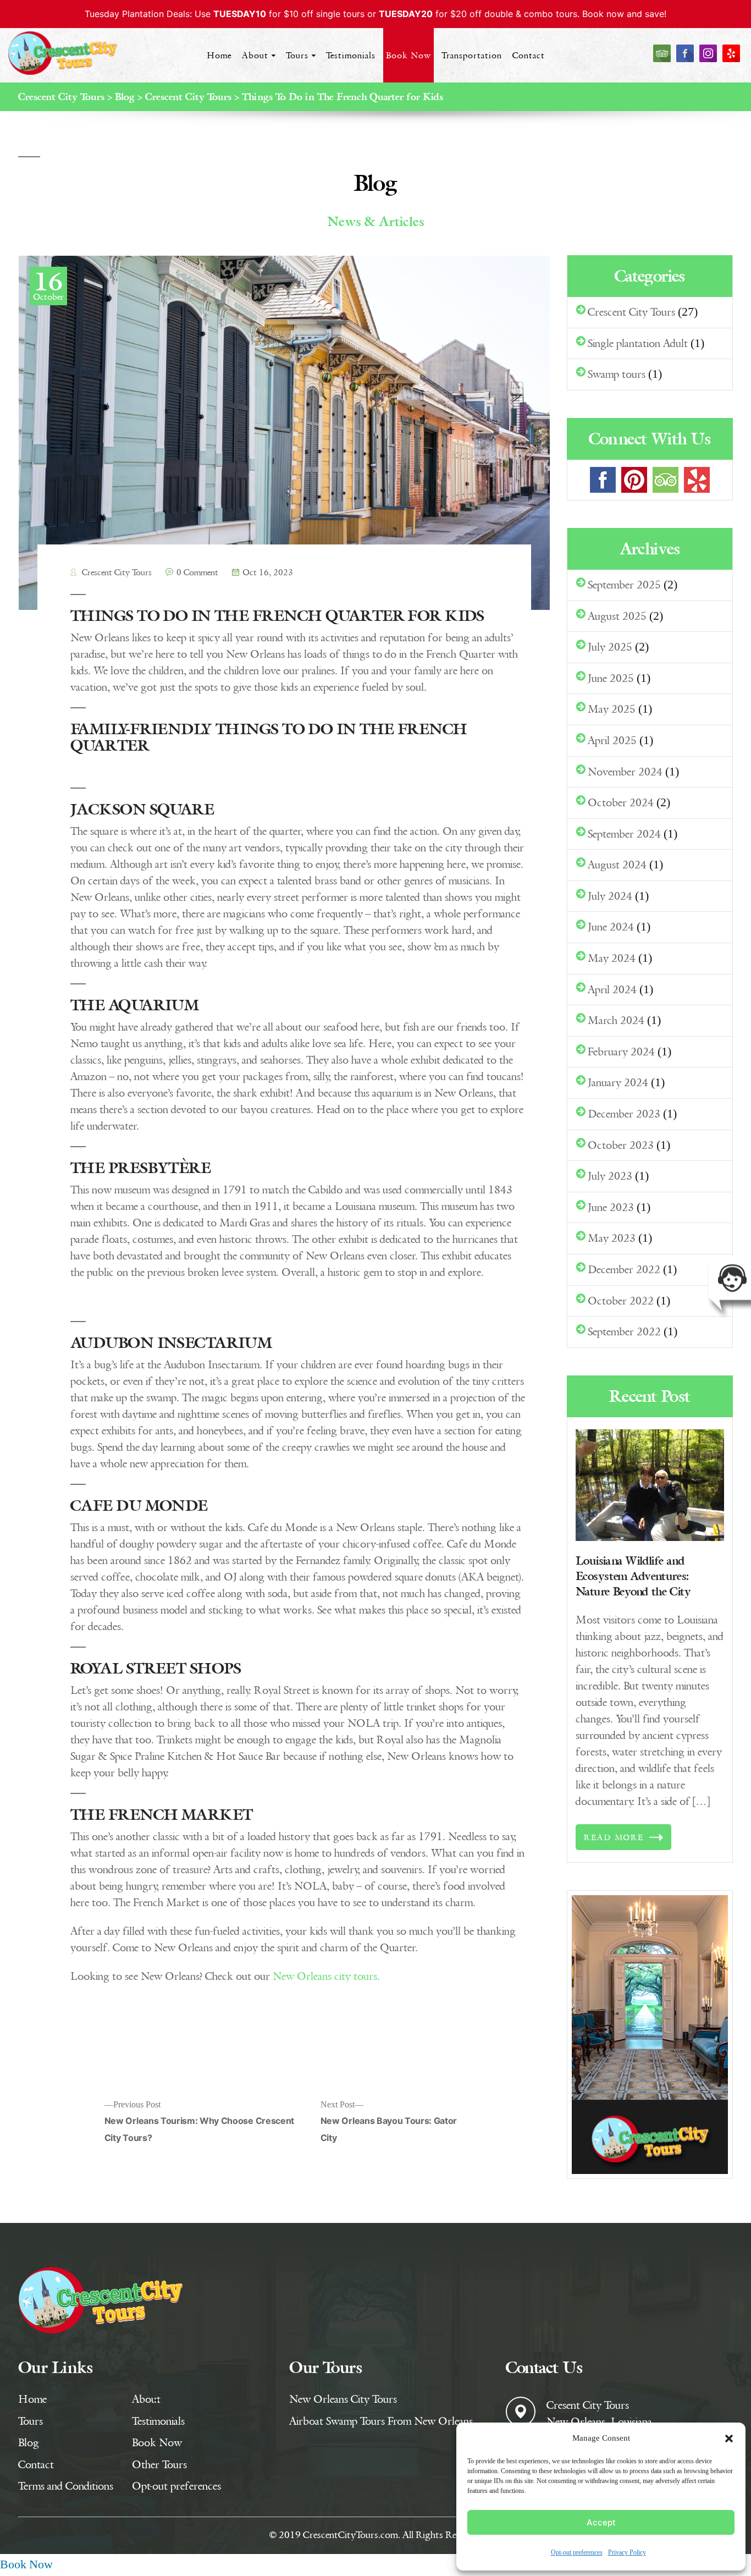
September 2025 (624, 584)
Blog (29, 2442)
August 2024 (617, 864)
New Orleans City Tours (343, 2399)
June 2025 (611, 678)
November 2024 (625, 771)
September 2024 (624, 833)
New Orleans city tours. (326, 1976)
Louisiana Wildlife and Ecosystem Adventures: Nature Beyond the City (633, 1576)
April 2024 (612, 989)
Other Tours (159, 2464)
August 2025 (617, 616)
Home (219, 55)
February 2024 (621, 1051)
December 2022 (624, 1269)
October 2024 (621, 802)
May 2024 (612, 958)
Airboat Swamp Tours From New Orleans (381, 2421)
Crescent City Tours (116, 572)
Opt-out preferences (577, 2553)
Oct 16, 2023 (268, 572)
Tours (297, 55)
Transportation (472, 55)
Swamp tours (617, 374)
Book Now (408, 55)
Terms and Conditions (66, 2486)
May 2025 (612, 709)
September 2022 (624, 1331)
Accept (601, 2522)
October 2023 (621, 1145)
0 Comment (197, 572)
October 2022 (621, 1300)
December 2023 (624, 1113)
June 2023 (611, 1207)
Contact (529, 55)
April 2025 (612, 740)
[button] (729, 2439)
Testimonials (351, 55)
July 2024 (610, 896)
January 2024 (618, 1082)
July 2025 (610, 646)
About (255, 55)
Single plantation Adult (638, 343)
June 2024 (611, 926)
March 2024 (616, 1020)
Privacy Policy (627, 2553)
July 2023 (610, 1176)
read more (614, 1837)
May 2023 (612, 1238)
